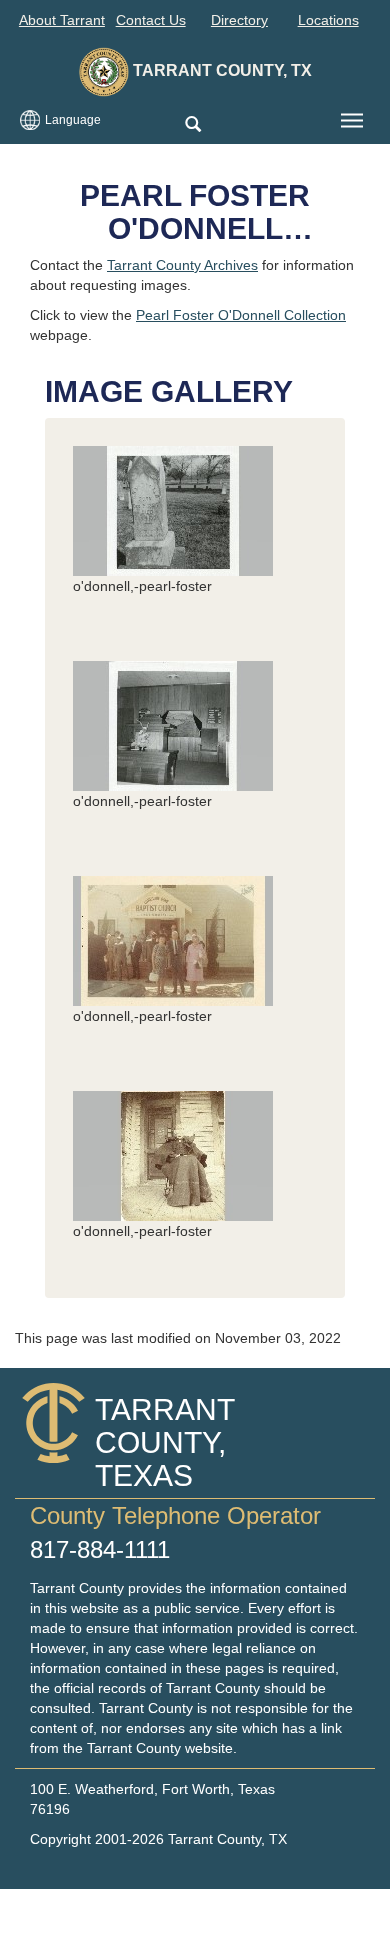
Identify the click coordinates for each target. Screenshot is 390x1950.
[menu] (352, 121)
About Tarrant (62, 20)
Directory (239, 20)
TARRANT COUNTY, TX (220, 70)
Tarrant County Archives (182, 265)
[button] (192, 125)
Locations (328, 20)
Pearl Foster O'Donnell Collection (241, 315)
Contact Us (151, 20)
